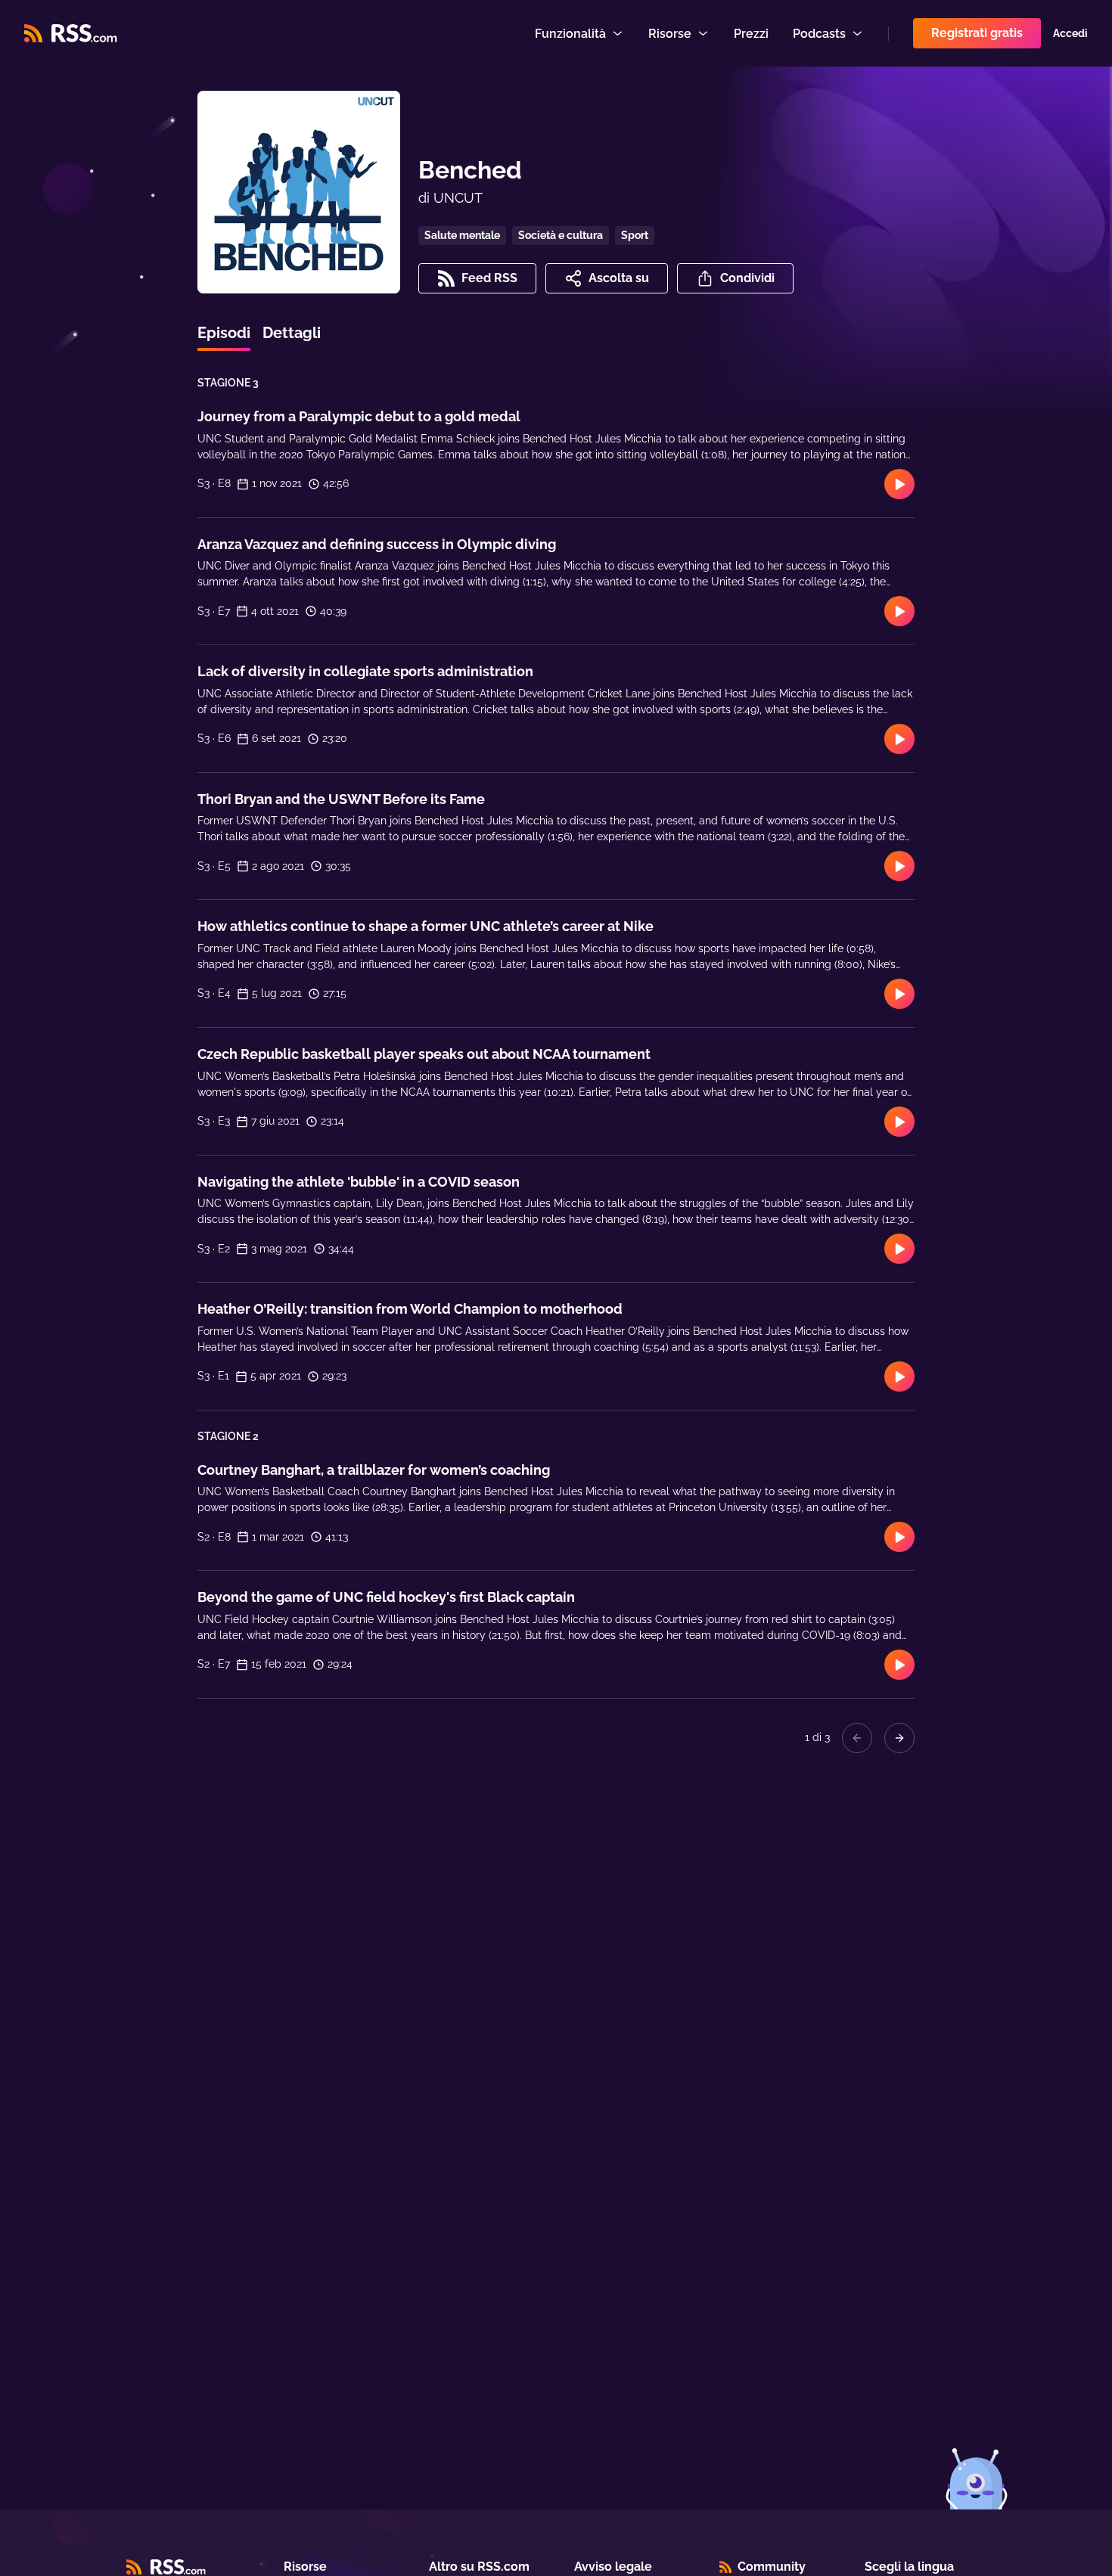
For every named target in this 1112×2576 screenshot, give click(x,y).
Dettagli (292, 333)
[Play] (899, 484)
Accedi (1070, 33)
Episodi (224, 333)
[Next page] (899, 1738)
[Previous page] (857, 1738)
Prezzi (751, 34)
